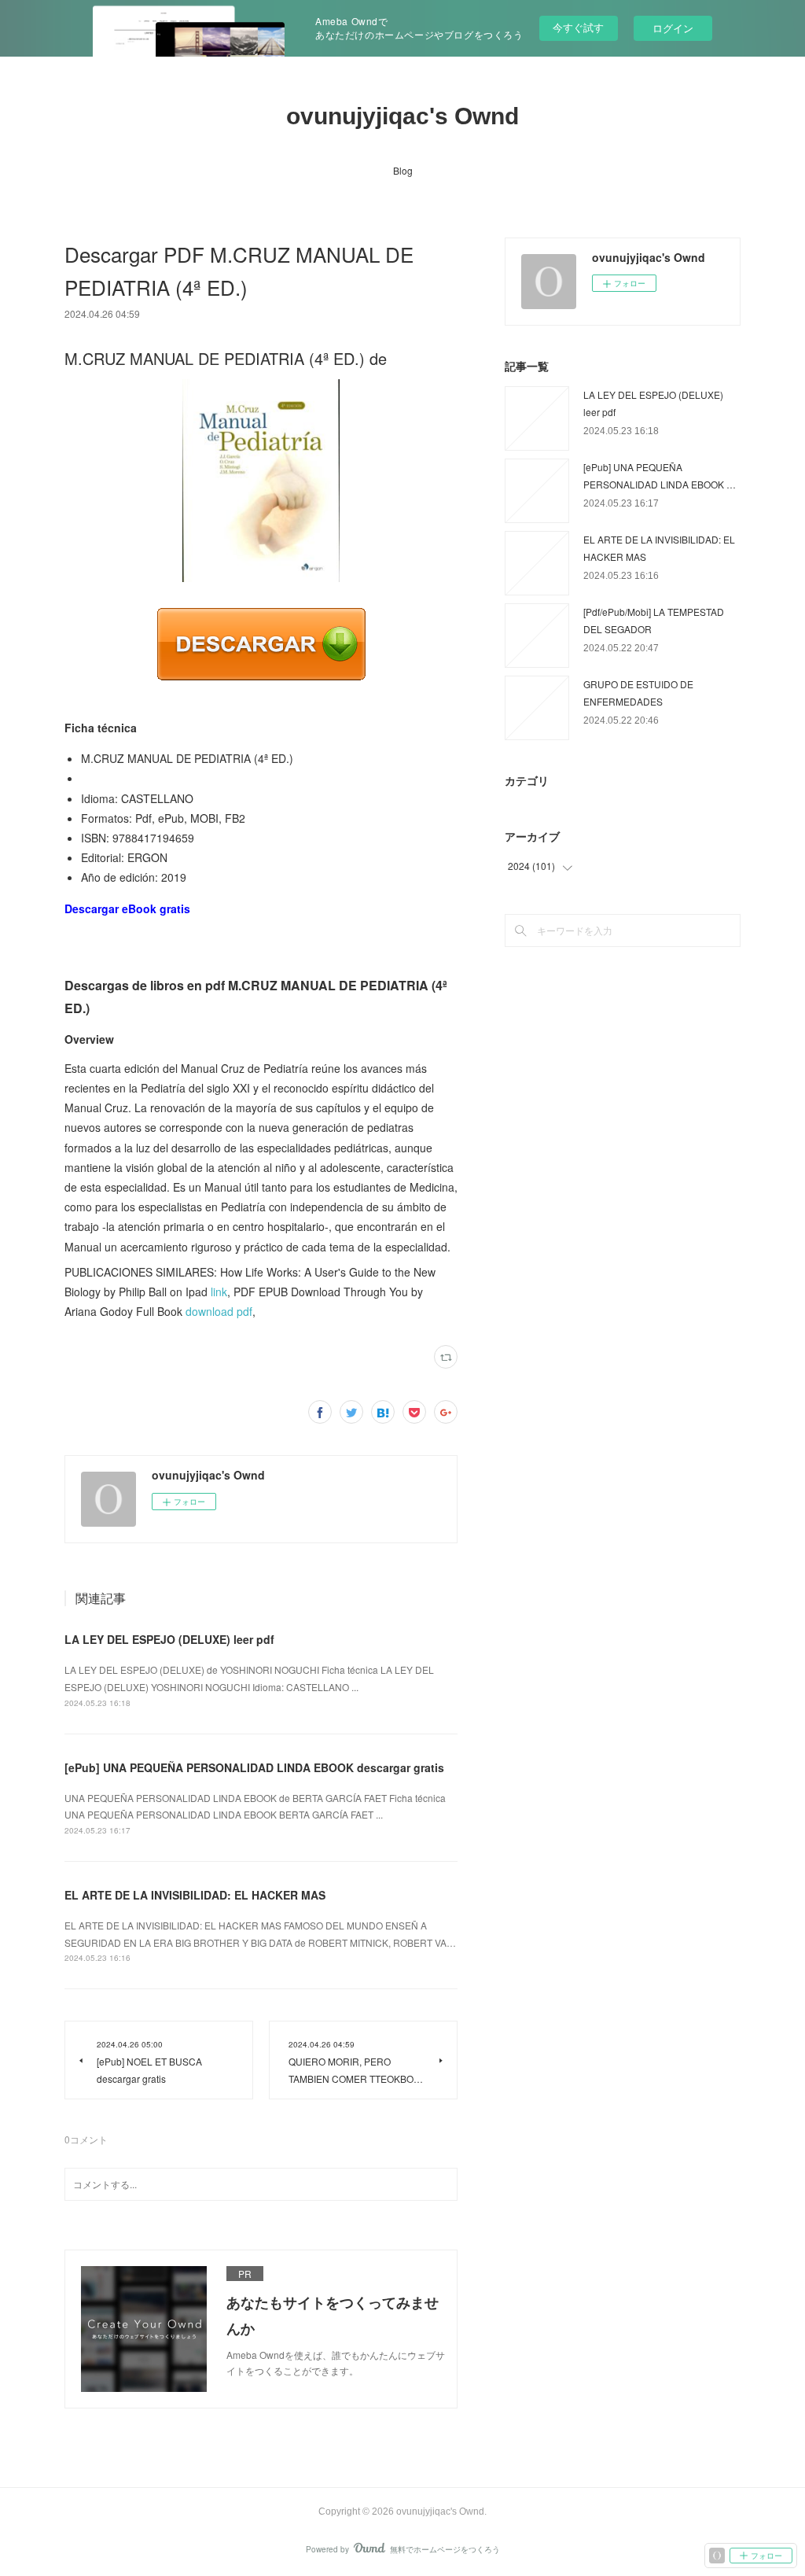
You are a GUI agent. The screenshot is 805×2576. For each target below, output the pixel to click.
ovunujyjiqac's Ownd (402, 116)
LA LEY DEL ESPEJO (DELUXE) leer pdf (169, 1639)
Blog (403, 170)
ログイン (673, 28)
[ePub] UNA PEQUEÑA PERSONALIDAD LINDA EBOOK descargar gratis (254, 1767)
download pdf (219, 1311)
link (219, 1292)
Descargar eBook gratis (127, 908)
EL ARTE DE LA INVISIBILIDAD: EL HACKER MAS (195, 1895)
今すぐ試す (578, 27)
